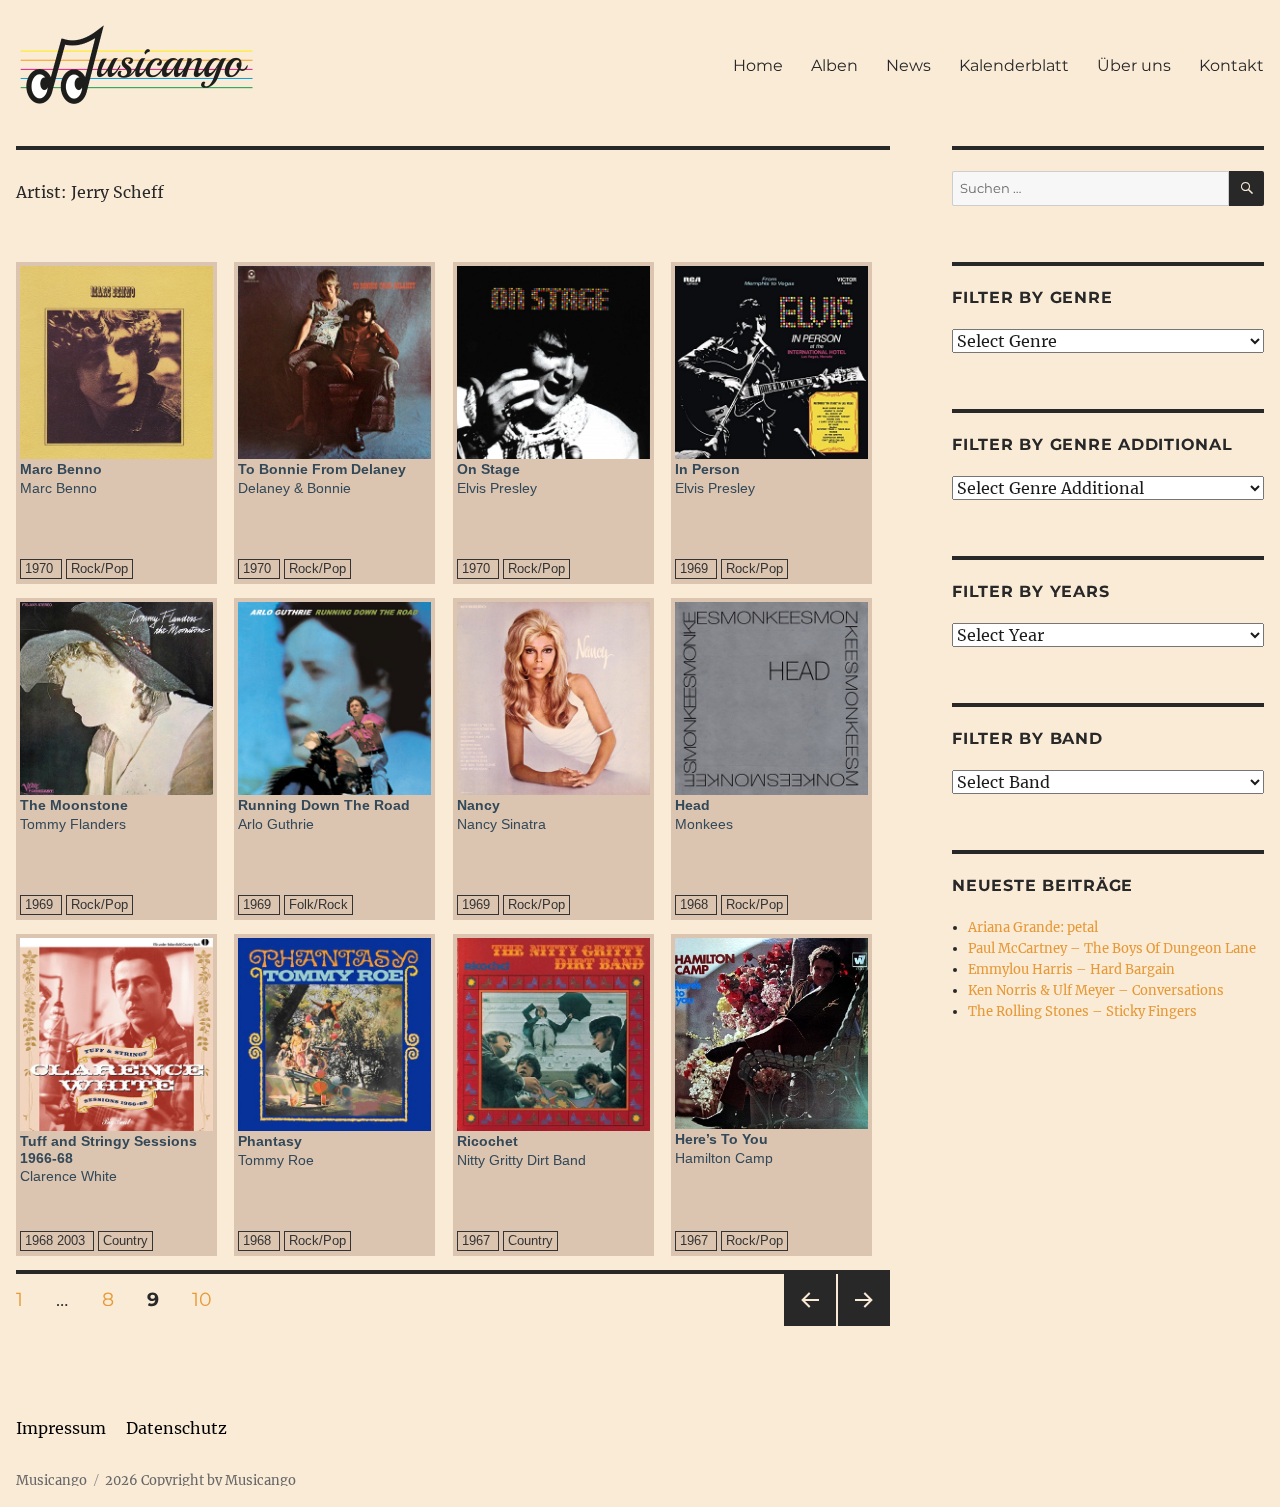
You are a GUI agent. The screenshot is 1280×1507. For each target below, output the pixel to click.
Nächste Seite (864, 1325)
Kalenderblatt (1014, 65)
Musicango (51, 1480)
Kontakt (1231, 65)
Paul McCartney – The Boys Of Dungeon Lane (1112, 948)
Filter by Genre (1032, 297)
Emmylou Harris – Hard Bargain (1071, 969)
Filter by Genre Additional (1092, 444)
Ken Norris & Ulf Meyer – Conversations (1096, 990)
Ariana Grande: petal (1033, 927)
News (908, 65)
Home (758, 65)
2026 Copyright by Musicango (200, 1480)
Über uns (1134, 65)
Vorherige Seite (808, 1325)
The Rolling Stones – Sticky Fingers (1082, 1011)
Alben (834, 65)
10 (209, 1299)
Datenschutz (176, 1428)
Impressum (61, 1428)
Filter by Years (1030, 591)
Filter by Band (1027, 738)
